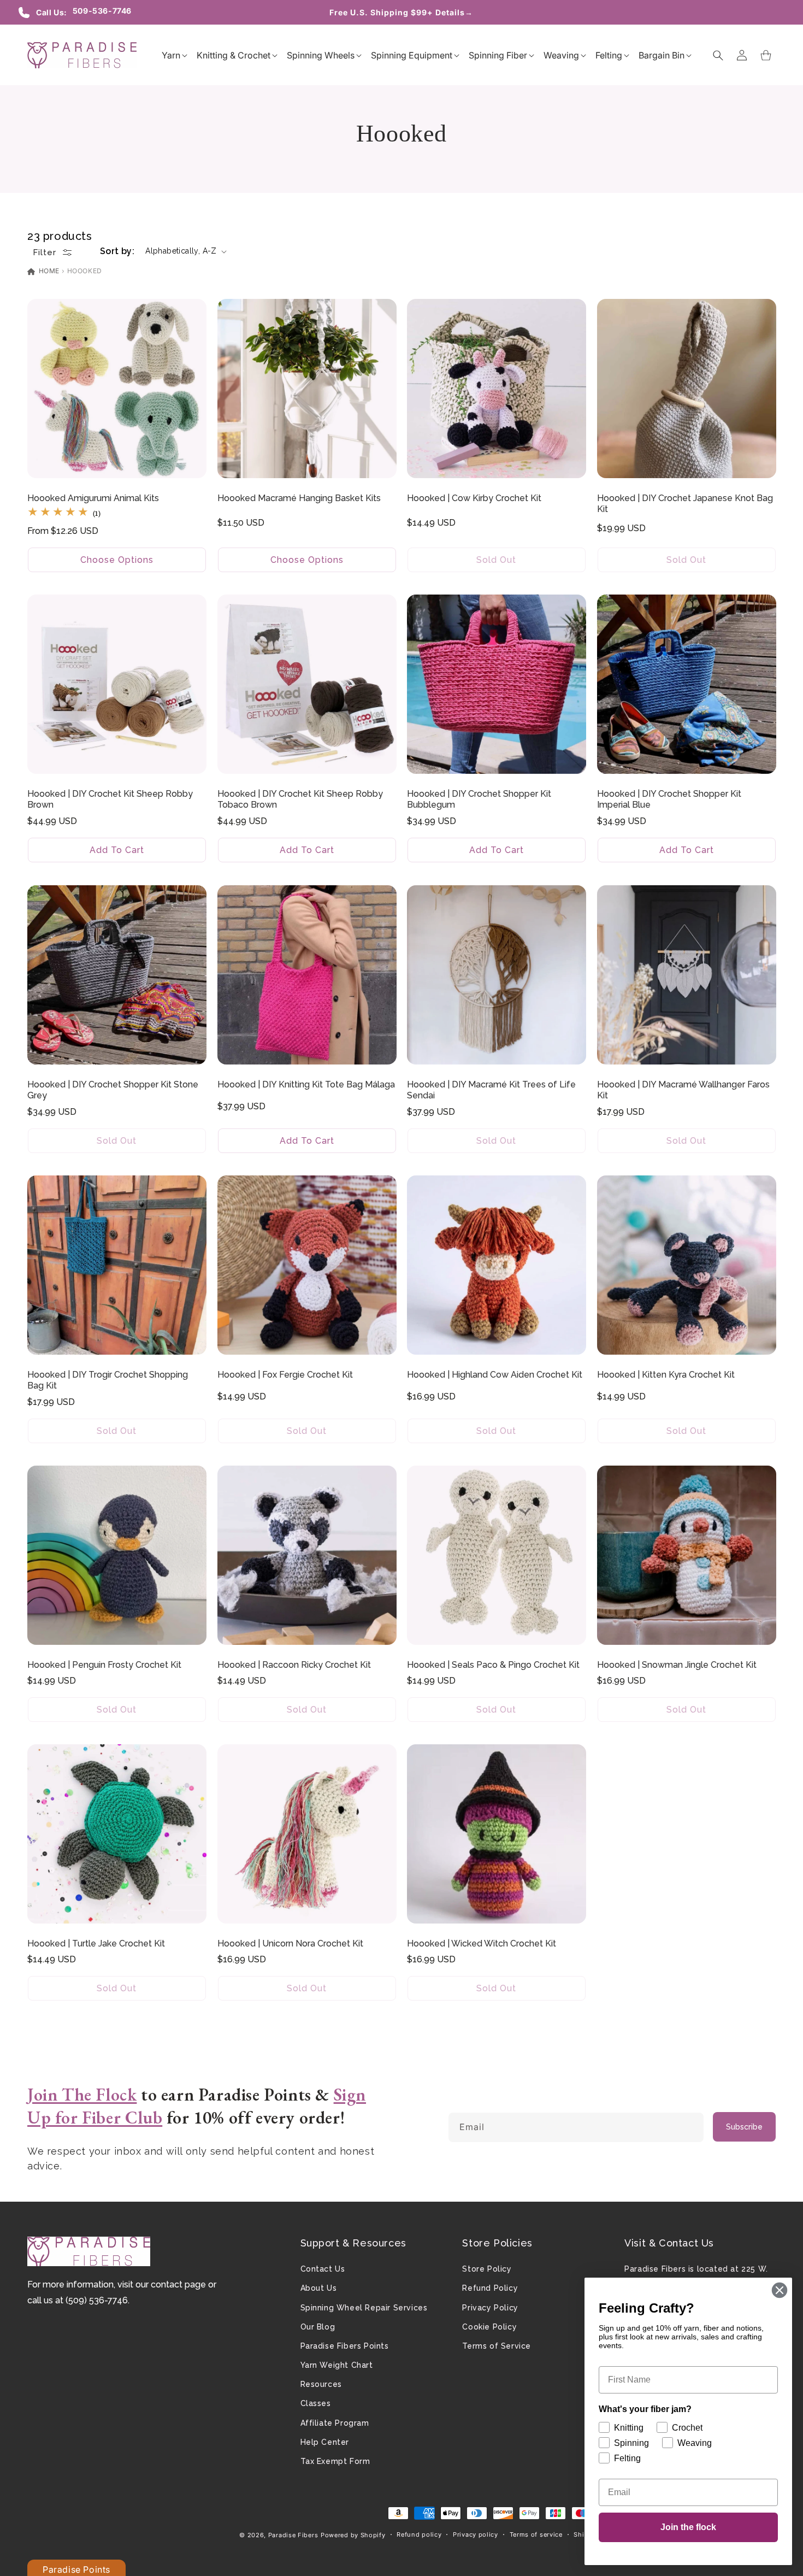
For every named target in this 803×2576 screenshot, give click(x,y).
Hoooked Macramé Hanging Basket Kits (299, 498)
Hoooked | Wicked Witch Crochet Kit (482, 1943)
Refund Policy (490, 2288)
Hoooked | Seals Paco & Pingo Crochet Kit (493, 1664)
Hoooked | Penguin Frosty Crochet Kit (104, 1664)
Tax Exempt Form (335, 2461)
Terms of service (536, 2534)
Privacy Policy (490, 2308)
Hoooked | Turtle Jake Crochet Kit (96, 1943)
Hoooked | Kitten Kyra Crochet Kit (666, 1374)
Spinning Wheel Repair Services (364, 2308)
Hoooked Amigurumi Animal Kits (93, 498)
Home (48, 271)
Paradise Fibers (293, 2535)
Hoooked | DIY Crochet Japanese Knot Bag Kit (685, 504)
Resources (321, 2384)
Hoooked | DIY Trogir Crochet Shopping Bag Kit (108, 1380)
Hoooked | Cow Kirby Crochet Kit (474, 498)
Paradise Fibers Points (345, 2346)
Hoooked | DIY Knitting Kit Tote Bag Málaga (306, 1084)
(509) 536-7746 (97, 2300)
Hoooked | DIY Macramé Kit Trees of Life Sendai (491, 1090)
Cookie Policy (489, 2327)
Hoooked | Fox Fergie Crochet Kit (285, 1374)
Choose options (117, 560)
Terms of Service (497, 2346)
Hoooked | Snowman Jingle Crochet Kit (677, 1664)
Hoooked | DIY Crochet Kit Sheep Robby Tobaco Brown (300, 799)
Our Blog (318, 2327)
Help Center (325, 2442)
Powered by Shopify (353, 2535)
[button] (171, 55)
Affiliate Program (335, 2423)
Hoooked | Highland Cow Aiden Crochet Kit (495, 1374)
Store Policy (487, 2269)
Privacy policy (476, 2534)
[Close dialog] (780, 2290)
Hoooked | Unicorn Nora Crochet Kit (290, 1943)
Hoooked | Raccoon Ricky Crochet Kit (294, 1664)
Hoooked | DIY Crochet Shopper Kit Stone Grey (113, 1090)
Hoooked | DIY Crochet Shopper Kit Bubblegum (479, 799)
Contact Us (323, 2269)
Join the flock (688, 2527)
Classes (316, 2403)
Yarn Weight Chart (337, 2365)
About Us (319, 2288)
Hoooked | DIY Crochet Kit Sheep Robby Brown (110, 799)
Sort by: (117, 251)
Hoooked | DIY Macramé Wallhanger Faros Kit (683, 1090)
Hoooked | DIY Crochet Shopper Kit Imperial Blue (669, 799)
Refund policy (419, 2534)
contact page (178, 2284)
